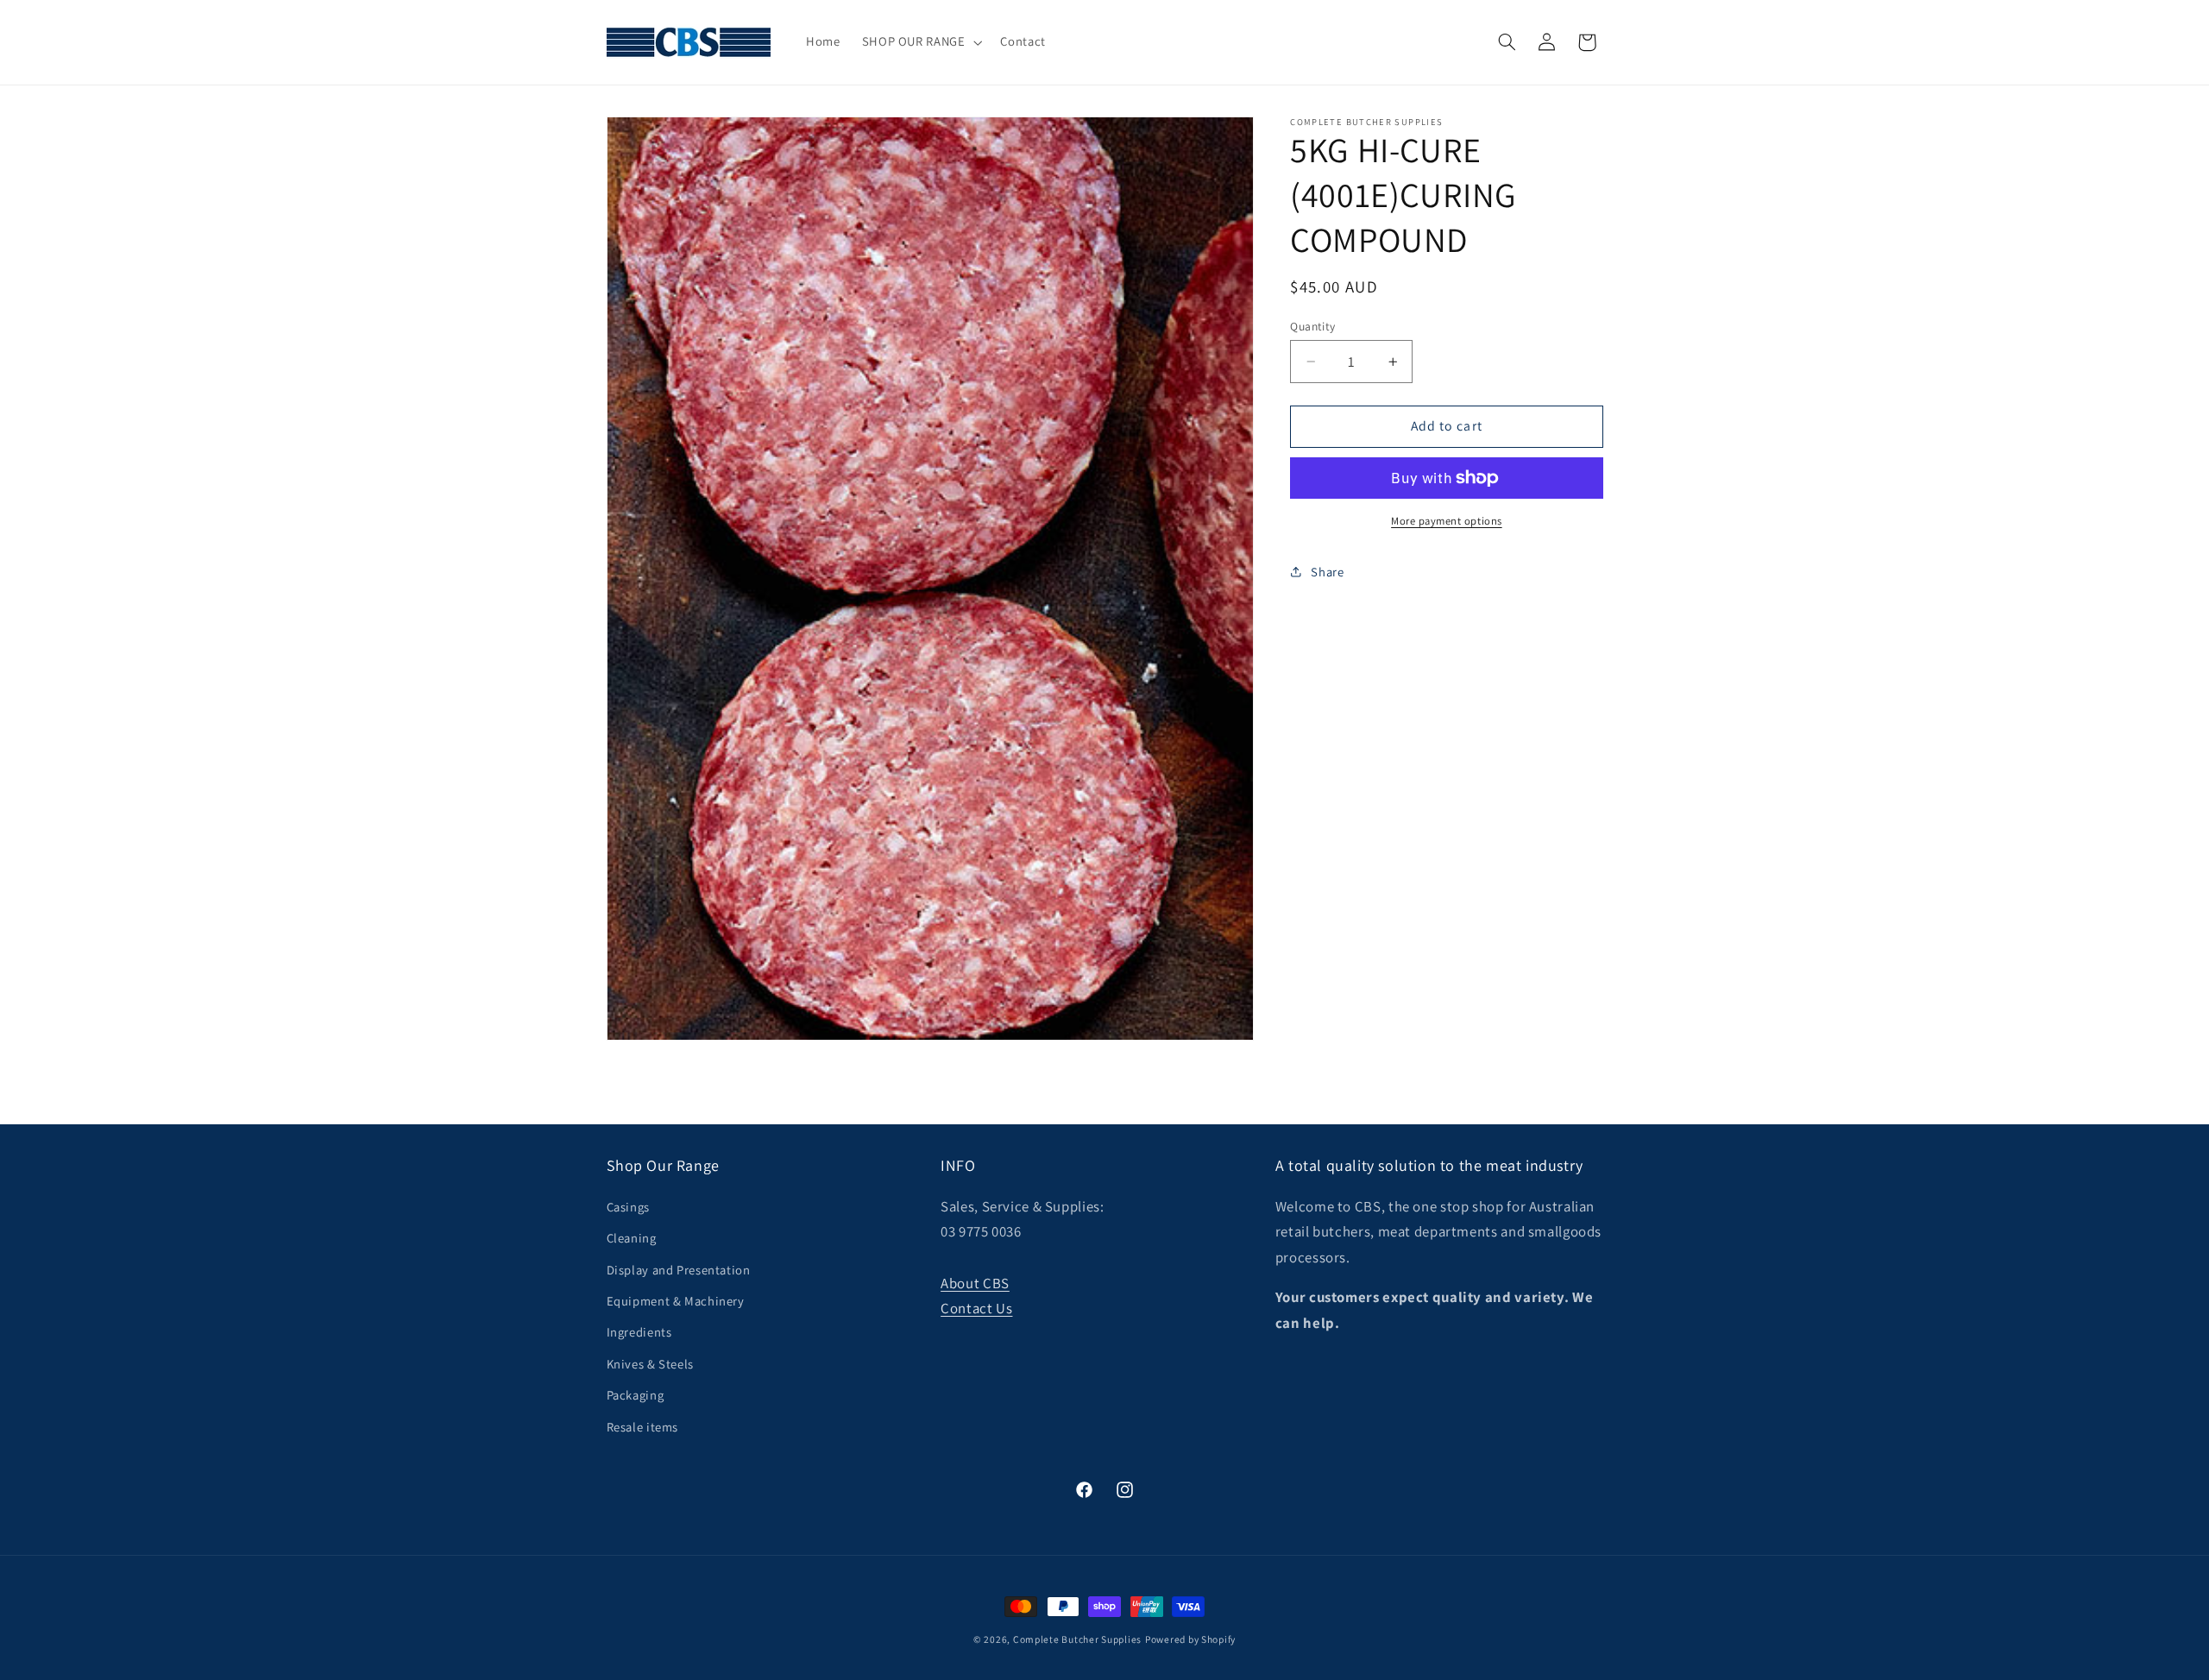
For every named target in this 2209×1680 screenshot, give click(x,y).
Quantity (1312, 326)
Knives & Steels (650, 1364)
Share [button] (1327, 572)
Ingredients (639, 1332)
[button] (920, 42)
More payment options (1447, 521)
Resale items (643, 1427)
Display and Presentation (679, 1270)
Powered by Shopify (1190, 1639)
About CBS (975, 1283)
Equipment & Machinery (676, 1301)
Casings (628, 1207)
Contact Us (976, 1308)
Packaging (636, 1395)
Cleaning (632, 1238)
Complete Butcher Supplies (1077, 1639)
